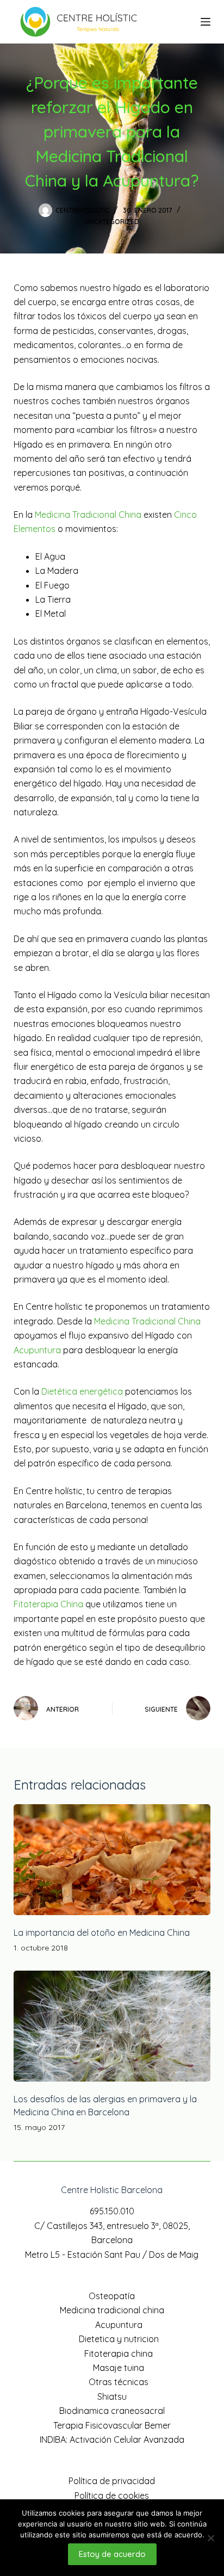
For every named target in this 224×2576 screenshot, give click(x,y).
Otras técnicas (119, 2382)
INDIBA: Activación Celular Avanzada (112, 2439)
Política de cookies (112, 2496)
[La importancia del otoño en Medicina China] (112, 1860)
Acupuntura (37, 1350)
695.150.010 (112, 2211)
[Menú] (206, 22)
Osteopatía (112, 2296)
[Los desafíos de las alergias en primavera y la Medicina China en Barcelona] (112, 2026)
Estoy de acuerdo (112, 2554)
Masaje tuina (119, 2368)
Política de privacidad (112, 2481)
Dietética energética (82, 1391)
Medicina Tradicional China (88, 515)
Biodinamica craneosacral (112, 2411)
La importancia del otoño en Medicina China (102, 1933)
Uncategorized (112, 222)
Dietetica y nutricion (119, 2339)
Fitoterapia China (48, 1604)
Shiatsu (112, 2397)
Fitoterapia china (119, 2354)
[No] (210, 2538)
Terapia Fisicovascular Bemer (112, 2425)
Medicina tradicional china (112, 2310)
